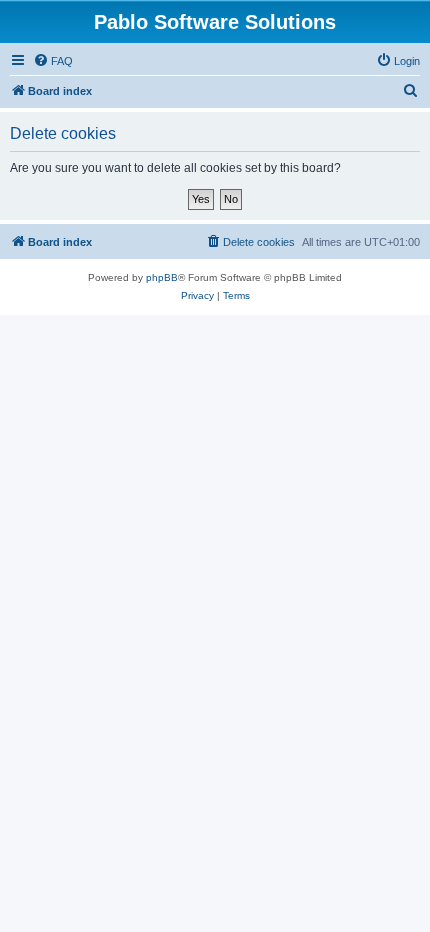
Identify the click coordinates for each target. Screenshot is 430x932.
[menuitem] (53, 61)
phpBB (162, 277)
